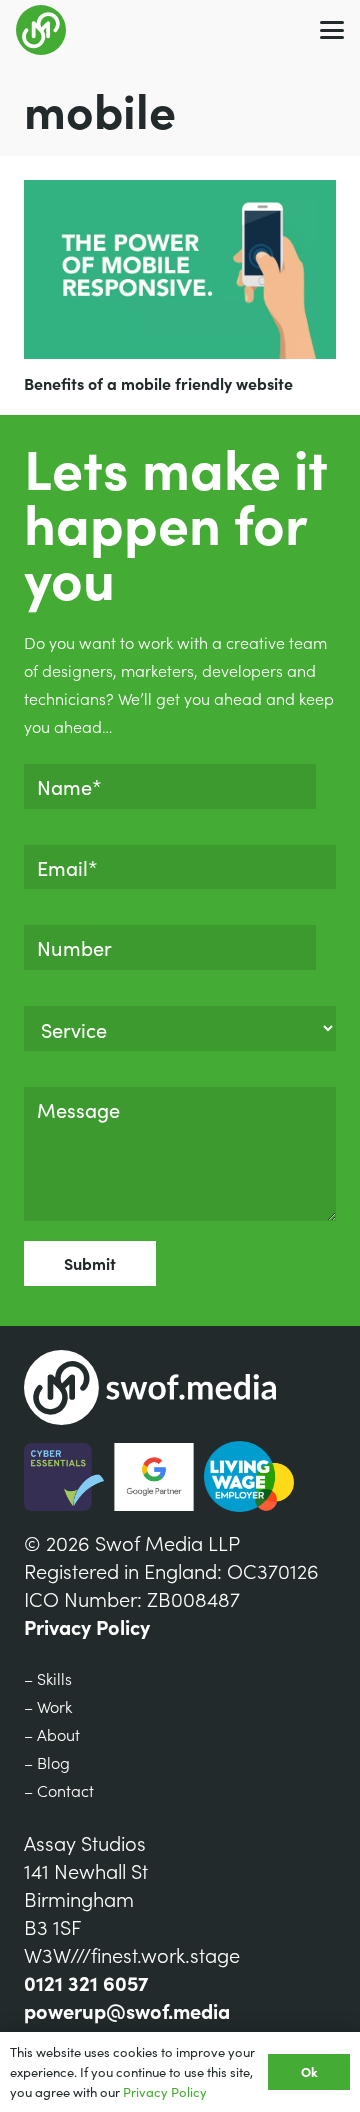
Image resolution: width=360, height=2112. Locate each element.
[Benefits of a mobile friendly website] (180, 269)
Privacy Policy (87, 1626)
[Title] (41, 30)
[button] (332, 30)
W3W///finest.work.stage (132, 1954)
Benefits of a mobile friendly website (158, 383)
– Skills (48, 1678)
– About (52, 1734)
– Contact (59, 1790)
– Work (48, 1706)
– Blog (47, 1762)
